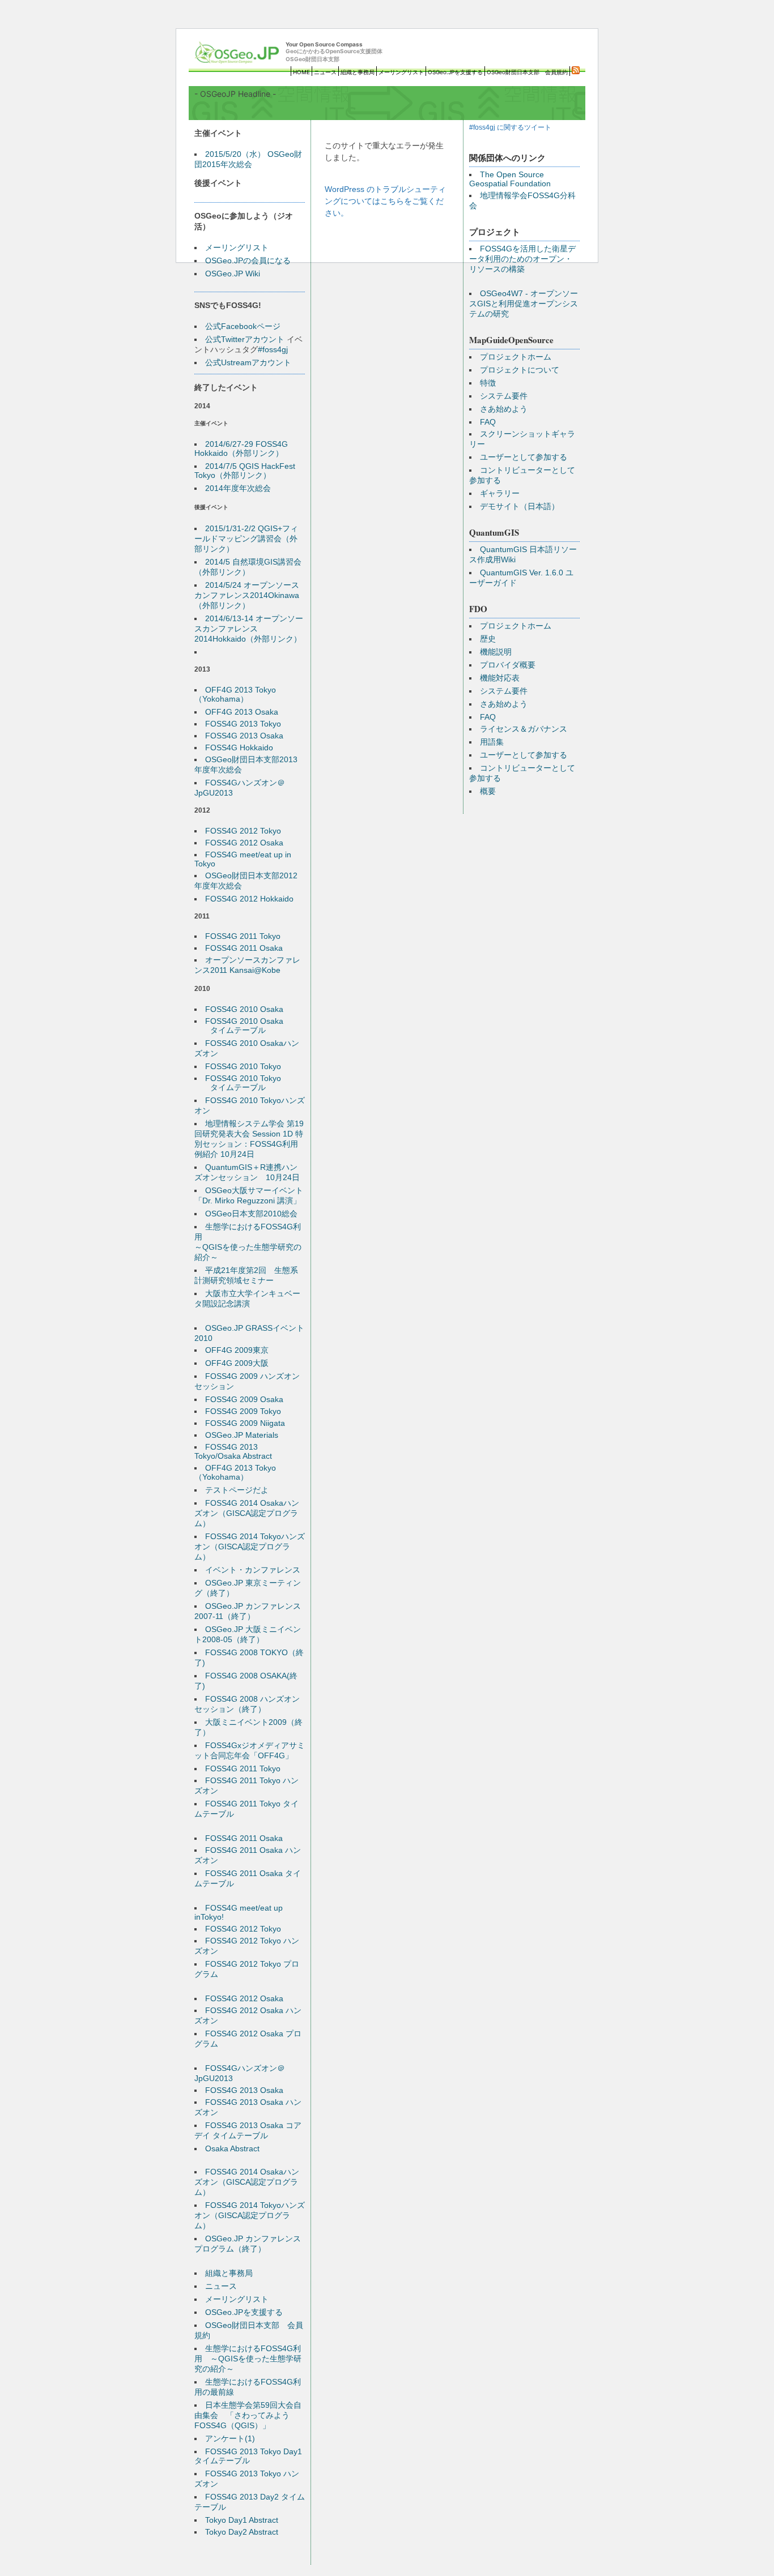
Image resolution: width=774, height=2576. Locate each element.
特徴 (488, 383)
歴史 (488, 639)
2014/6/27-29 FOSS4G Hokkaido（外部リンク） (241, 448)
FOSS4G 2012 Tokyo (243, 831)
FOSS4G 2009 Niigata (245, 1423)
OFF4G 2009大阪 (237, 1363)
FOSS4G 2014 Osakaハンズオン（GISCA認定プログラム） (247, 1513)
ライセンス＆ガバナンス (524, 729)
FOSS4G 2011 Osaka (244, 948)
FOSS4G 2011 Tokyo (243, 936)
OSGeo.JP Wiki (233, 274)
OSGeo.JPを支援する (455, 72)
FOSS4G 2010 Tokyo (243, 1066)
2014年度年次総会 (238, 488)
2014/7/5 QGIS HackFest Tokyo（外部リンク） (245, 471)
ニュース (325, 72)
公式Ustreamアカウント (248, 362)
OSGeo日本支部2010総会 (251, 1214)
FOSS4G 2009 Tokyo (243, 1411)
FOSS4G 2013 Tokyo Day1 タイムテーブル (248, 2456)
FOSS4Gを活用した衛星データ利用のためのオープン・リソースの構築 (522, 259)
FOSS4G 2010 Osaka (244, 1009)
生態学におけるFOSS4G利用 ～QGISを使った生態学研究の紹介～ (248, 2359)
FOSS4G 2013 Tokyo (243, 724)
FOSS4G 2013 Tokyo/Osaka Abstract (233, 1451)
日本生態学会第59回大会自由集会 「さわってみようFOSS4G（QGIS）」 (248, 2415)
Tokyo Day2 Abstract (242, 2532)
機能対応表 (500, 678)
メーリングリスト (401, 72)
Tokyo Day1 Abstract (242, 2520)
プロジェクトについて (520, 370)
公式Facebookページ (243, 326)
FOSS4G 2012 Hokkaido (249, 899)
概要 (488, 791)
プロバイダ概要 (508, 665)
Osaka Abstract (232, 2148)
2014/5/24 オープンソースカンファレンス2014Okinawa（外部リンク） (247, 595)
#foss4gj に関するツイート (510, 127)
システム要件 (504, 396)
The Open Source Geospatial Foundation (510, 179)
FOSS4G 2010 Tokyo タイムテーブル (238, 1083)
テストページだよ (237, 1490)
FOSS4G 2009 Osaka (244, 1399)
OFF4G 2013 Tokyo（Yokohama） (235, 694)
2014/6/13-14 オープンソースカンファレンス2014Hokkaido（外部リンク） (249, 629)
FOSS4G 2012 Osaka (244, 843)
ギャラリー (500, 493)
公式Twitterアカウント (245, 339)
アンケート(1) (230, 2438)
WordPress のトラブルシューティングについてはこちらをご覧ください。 (385, 201)
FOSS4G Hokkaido (239, 747)
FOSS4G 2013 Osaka (244, 736)
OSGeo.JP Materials (242, 1435)
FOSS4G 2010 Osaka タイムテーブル (239, 1026)
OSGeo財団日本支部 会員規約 (527, 72)
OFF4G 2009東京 (237, 1350)
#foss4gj (273, 349)
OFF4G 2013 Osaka (242, 712)
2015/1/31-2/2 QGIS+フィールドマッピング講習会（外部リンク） (246, 539)
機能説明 (496, 652)
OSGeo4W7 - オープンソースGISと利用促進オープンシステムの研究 (524, 304)
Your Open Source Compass (334, 52)
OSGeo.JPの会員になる (248, 260)
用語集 (492, 742)
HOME (301, 72)
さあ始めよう (504, 409)
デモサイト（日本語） (520, 506)
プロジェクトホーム (516, 357)
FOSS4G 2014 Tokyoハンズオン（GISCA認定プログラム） (250, 1547)
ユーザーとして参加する (524, 457)
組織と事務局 (358, 72)
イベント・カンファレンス (253, 1570)
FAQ (488, 422)
